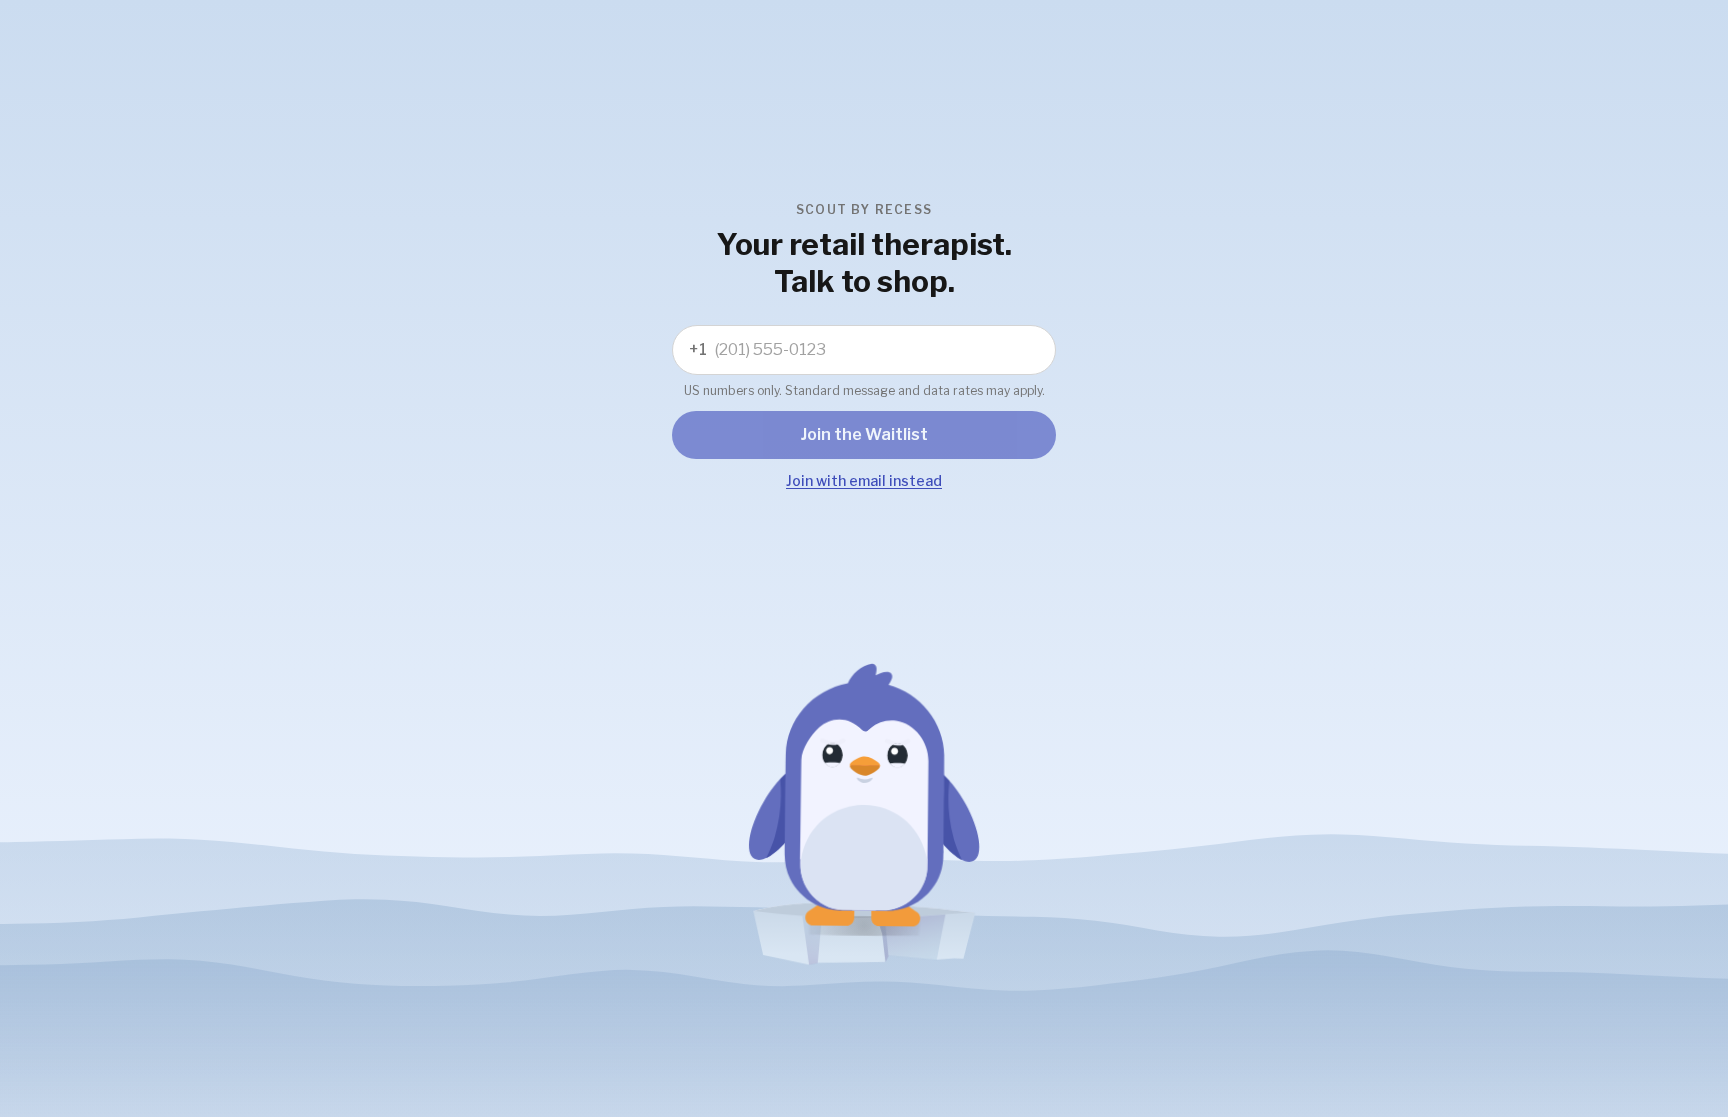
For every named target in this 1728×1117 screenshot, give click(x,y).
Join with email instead (864, 480)
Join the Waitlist (864, 434)
